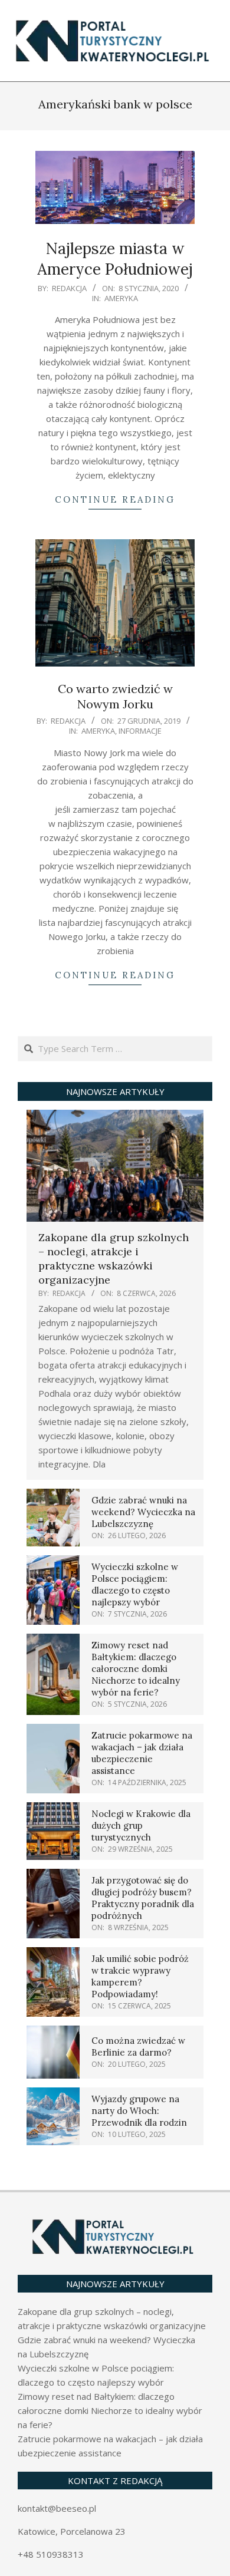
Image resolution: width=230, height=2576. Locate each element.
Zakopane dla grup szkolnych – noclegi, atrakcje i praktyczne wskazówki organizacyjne (114, 1259)
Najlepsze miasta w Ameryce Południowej (115, 259)
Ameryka (121, 298)
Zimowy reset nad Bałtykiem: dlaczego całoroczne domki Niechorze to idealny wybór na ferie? (136, 1669)
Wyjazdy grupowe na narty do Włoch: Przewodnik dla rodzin (139, 2111)
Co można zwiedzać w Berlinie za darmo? (138, 2046)
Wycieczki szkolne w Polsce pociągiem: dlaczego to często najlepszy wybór (135, 1584)
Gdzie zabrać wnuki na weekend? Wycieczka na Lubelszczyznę (143, 1512)
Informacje (140, 731)
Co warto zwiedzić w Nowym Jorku (115, 697)
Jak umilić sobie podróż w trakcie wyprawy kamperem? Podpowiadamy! (140, 1976)
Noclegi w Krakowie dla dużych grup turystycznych (141, 1825)
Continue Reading (115, 499)
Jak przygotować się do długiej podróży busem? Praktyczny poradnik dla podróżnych (143, 1898)
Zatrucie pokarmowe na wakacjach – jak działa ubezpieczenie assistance (142, 1753)
